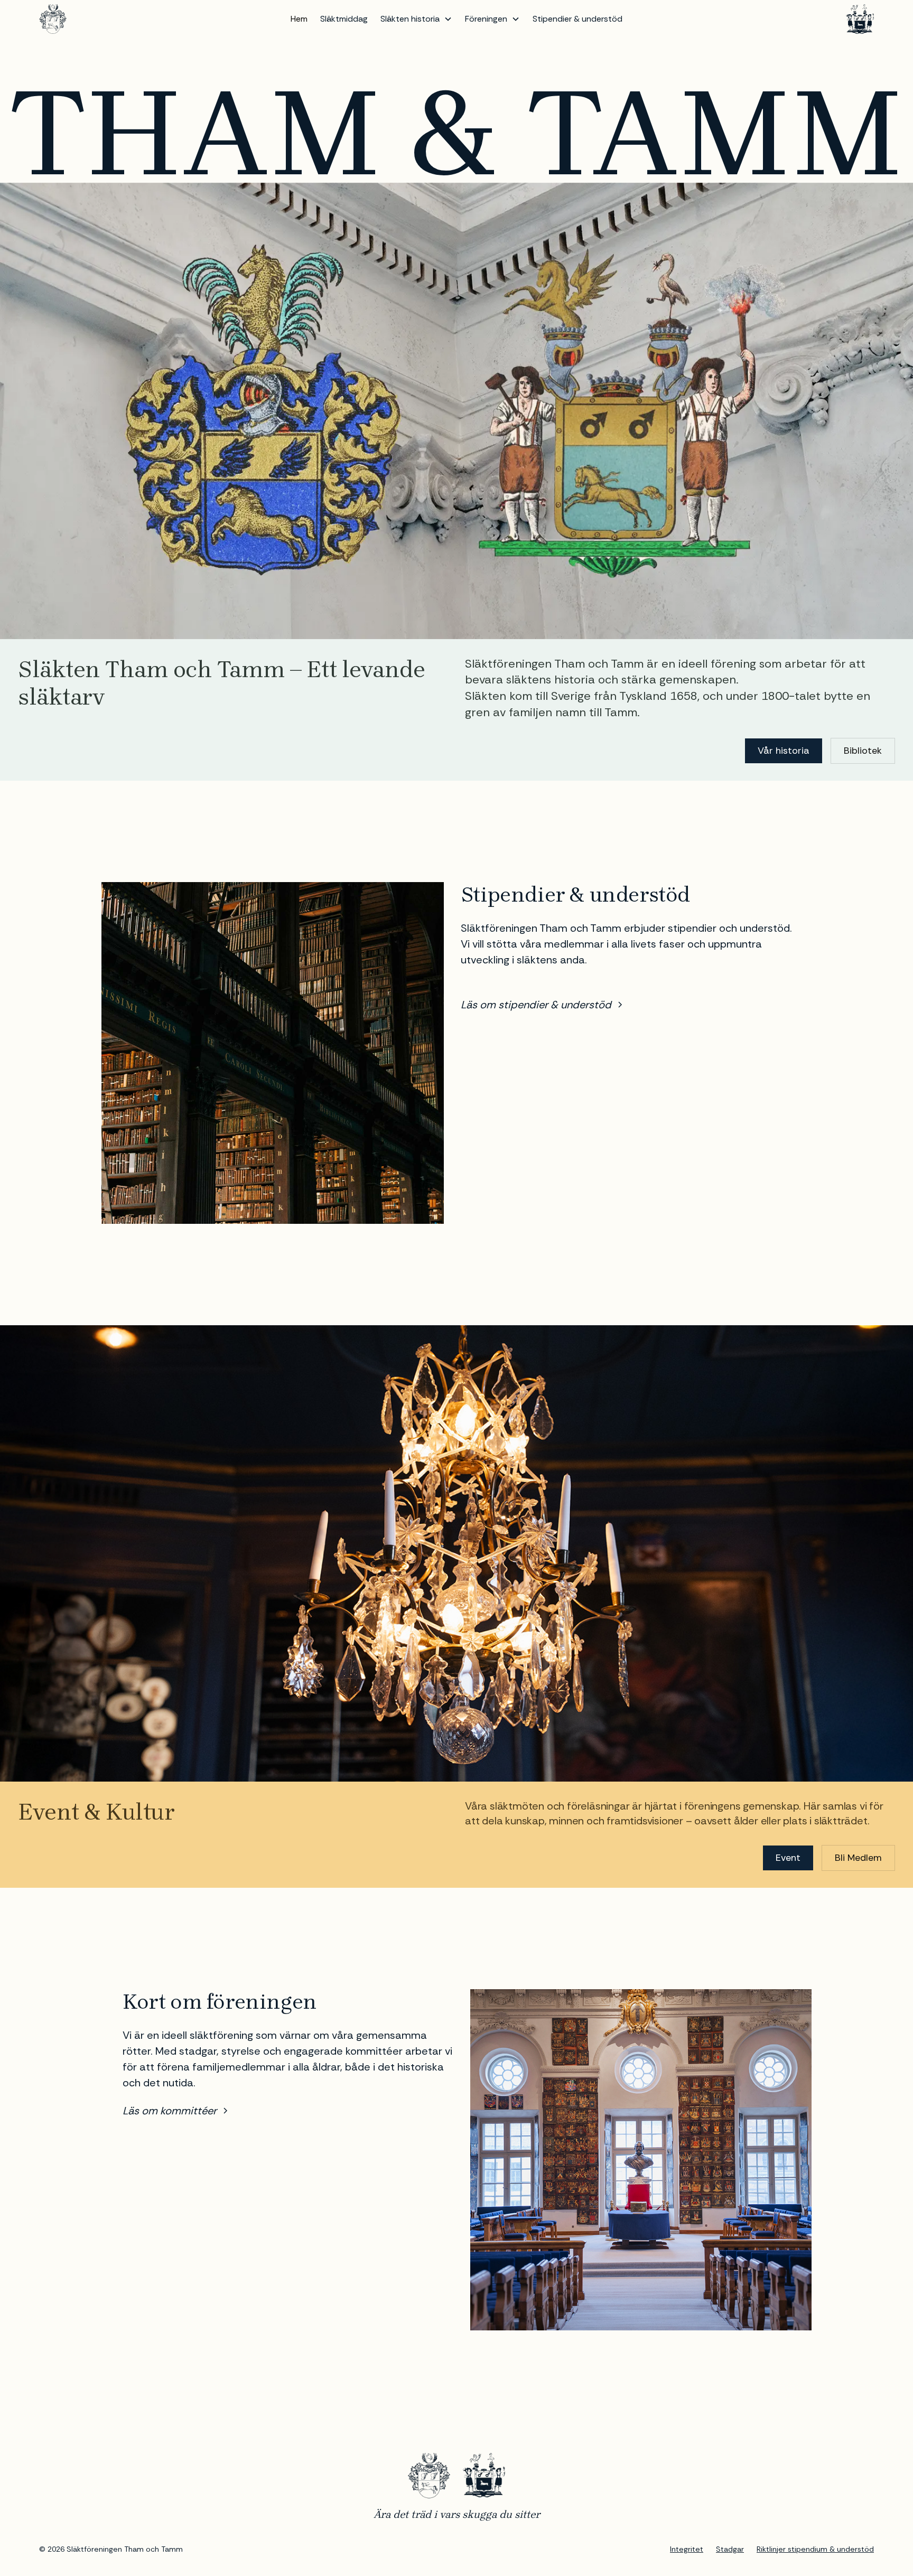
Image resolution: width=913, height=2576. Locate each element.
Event (788, 1858)
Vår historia (784, 751)
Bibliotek (863, 751)
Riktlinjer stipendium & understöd (815, 2549)
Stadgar (730, 2549)
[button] (416, 19)
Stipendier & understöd (577, 19)
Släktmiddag (344, 19)
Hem (299, 19)
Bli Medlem (858, 1858)
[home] (53, 19)
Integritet (687, 2549)
